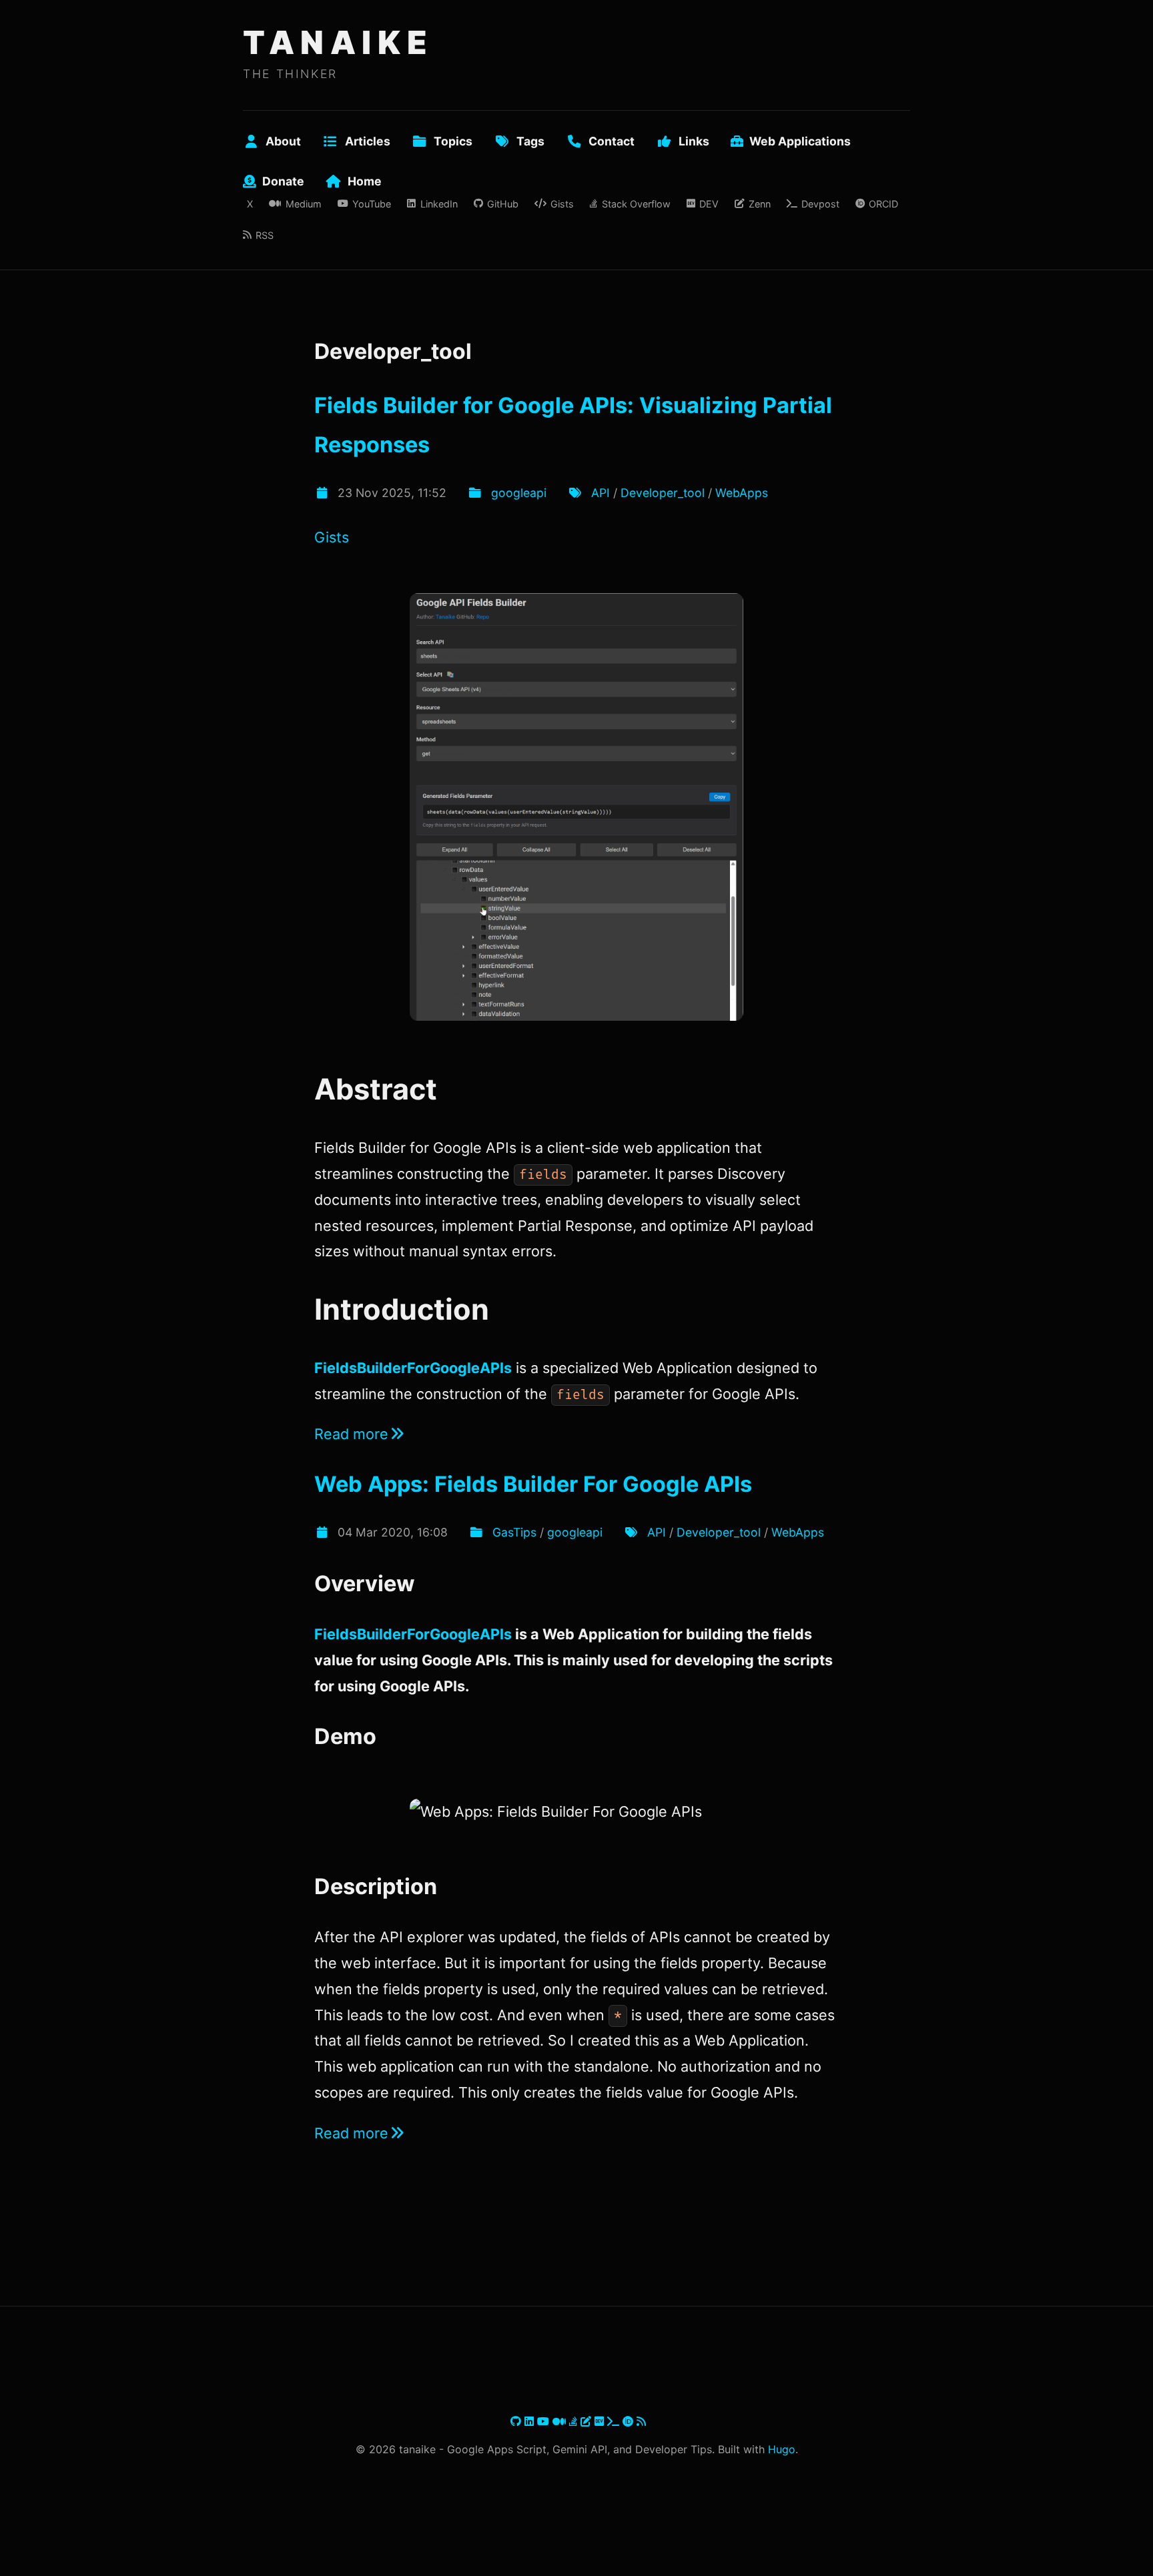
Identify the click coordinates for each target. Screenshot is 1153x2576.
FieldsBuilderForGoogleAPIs (413, 1368)
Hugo (782, 2449)
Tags (530, 141)
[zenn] (588, 2421)
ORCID (883, 204)
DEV (709, 204)
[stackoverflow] (575, 2421)
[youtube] (545, 2421)
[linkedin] (531, 2421)
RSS (265, 235)
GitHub (503, 204)
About (283, 141)
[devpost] (615, 2421)
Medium (303, 204)
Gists (562, 204)
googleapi (519, 493)
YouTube (372, 204)
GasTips (514, 1532)
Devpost (820, 204)
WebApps (742, 493)
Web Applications (800, 141)
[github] (517, 2421)
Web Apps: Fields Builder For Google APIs (533, 1484)
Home (365, 181)
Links (694, 141)
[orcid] (630, 2421)
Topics (453, 141)
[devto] (601, 2421)
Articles (368, 141)
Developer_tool (663, 493)
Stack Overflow (636, 204)
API (601, 493)
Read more (351, 1434)
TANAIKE (338, 42)
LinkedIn (439, 204)
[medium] (561, 2421)
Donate (283, 181)
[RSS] (641, 2421)
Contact (612, 141)
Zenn (759, 204)
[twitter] (509, 2421)
